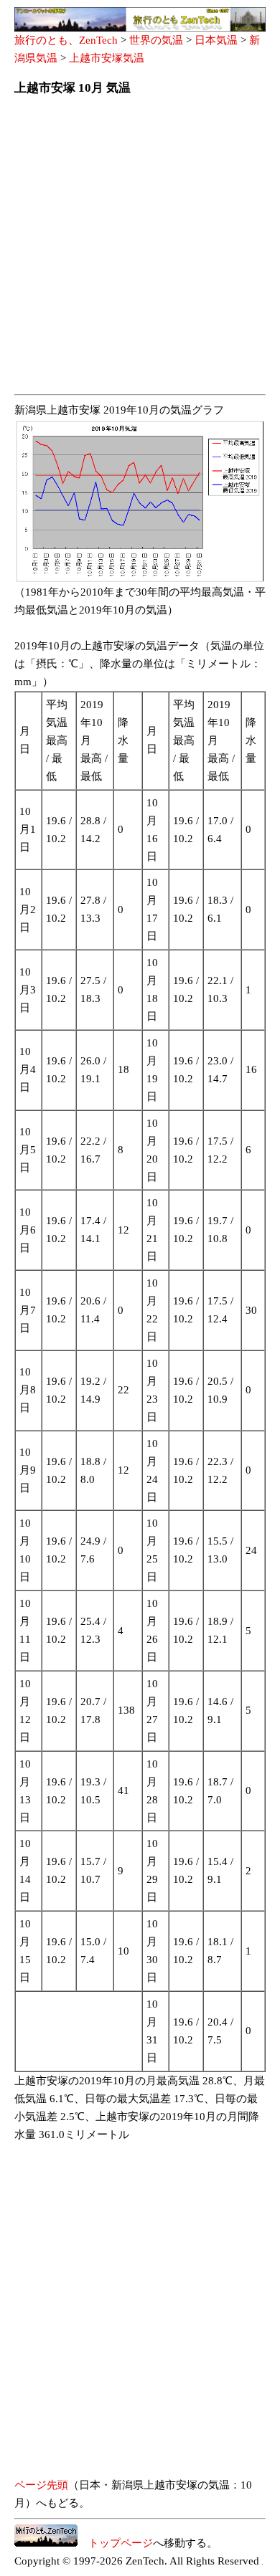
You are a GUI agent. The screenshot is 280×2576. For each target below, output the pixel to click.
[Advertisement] (140, 249)
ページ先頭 (41, 2485)
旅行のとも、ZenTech (66, 40)
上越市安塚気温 (107, 58)
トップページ (115, 2543)
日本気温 (216, 40)
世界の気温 (156, 40)
